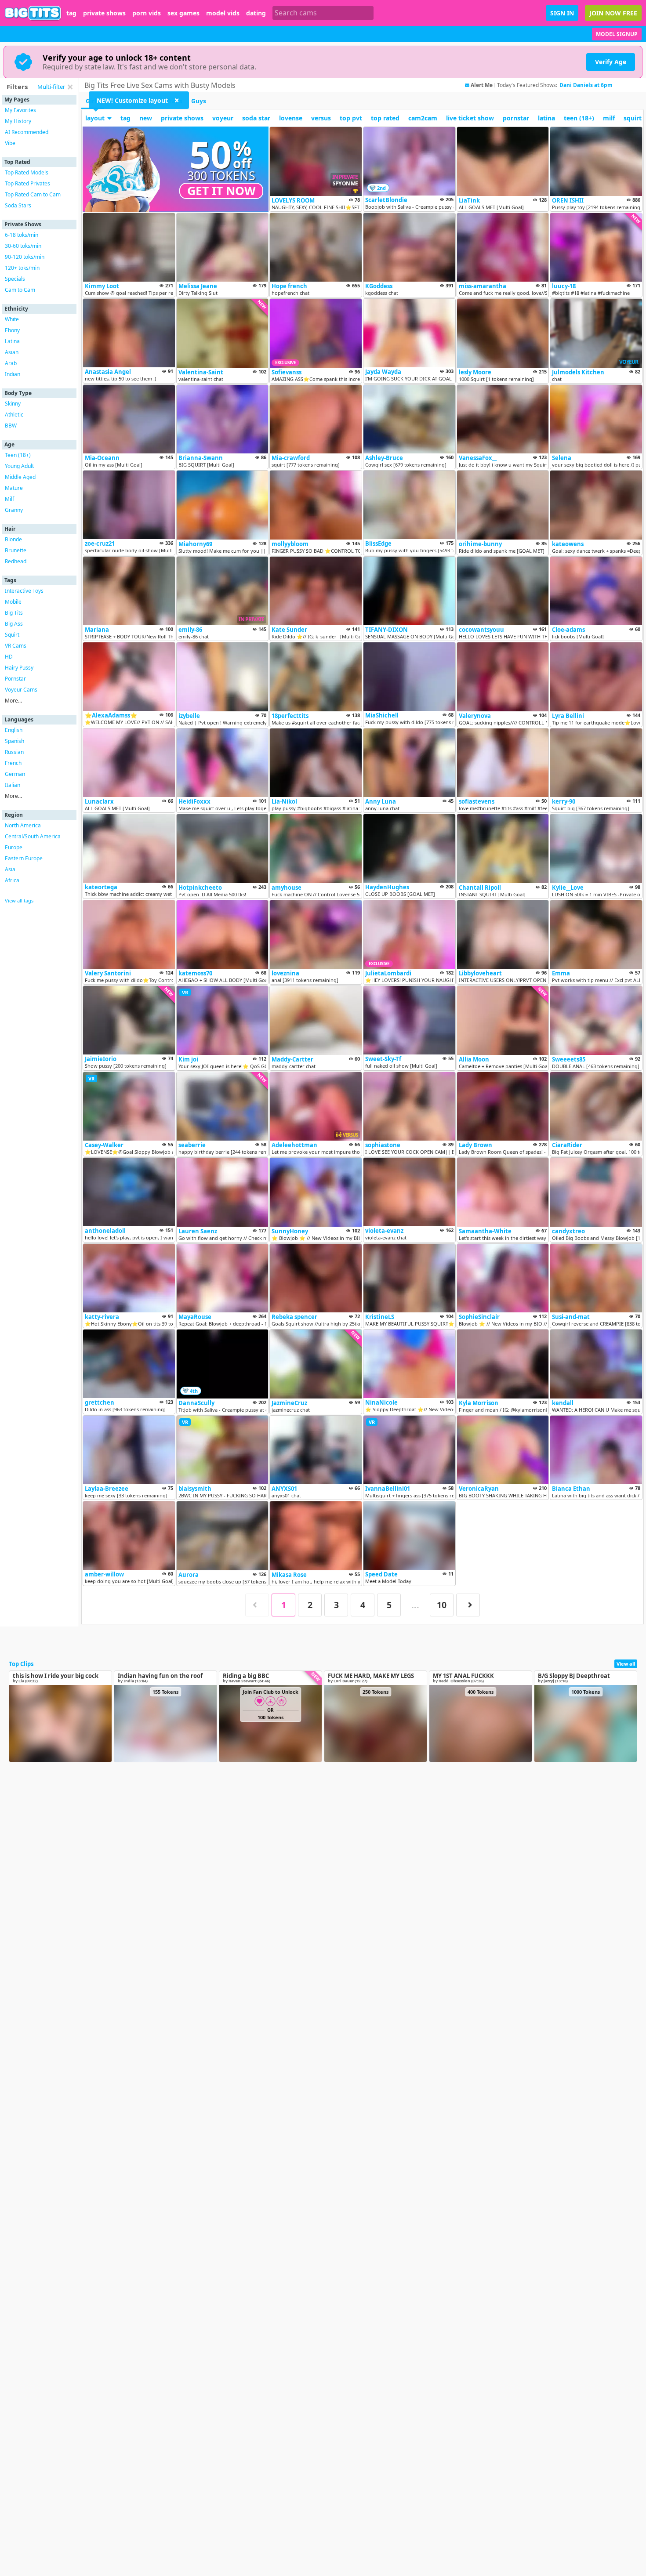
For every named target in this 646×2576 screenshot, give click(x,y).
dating (256, 13)
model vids (223, 13)
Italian (13, 785)
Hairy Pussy (19, 668)
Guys (199, 101)
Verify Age (611, 62)
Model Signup (617, 34)
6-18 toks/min (22, 235)
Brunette (16, 550)
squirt (633, 118)
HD (9, 657)
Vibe (10, 143)
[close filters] (70, 87)
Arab (11, 363)
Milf (9, 499)
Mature (14, 488)
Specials (15, 279)
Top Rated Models (27, 172)
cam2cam (423, 118)
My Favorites (20, 110)
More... (13, 701)
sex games (183, 13)
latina (546, 118)
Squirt (12, 635)
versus (321, 118)
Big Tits (14, 613)
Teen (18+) (18, 455)
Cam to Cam (20, 290)
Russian (14, 752)
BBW (11, 426)
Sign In (562, 13)
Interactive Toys (24, 591)
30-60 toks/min (23, 246)
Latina (12, 341)
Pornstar (15, 679)
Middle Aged (20, 477)
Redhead (16, 561)
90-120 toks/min (25, 257)
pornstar (516, 118)
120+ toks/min (22, 268)
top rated (385, 118)
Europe (14, 847)
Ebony (12, 330)
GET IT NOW (221, 191)
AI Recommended (27, 132)
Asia (10, 869)
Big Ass (14, 624)
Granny (14, 510)
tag (71, 13)
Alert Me (482, 85)
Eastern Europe (24, 858)
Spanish (15, 741)
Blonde (13, 539)
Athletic (14, 415)
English (14, 730)
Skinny (13, 404)
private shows (104, 13)
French (13, 763)
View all (626, 1664)
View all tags (19, 900)
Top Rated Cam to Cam (33, 194)
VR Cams (16, 646)
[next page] (468, 1605)
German (15, 774)
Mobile (13, 602)
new (146, 118)
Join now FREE (613, 13)
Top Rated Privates (27, 183)
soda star (256, 118)
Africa (12, 880)
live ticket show (470, 118)
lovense (291, 118)
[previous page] (257, 1605)
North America (23, 825)
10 (442, 1605)
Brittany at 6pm (580, 85)
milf (609, 118)
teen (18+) (579, 118)
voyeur (223, 118)
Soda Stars (18, 205)
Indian (13, 374)
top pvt (351, 118)
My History (18, 121)
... (415, 1605)
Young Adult (19, 466)
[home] (33, 13)
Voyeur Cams (21, 690)
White (12, 319)
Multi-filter (51, 87)
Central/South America (33, 836)
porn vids (147, 13)
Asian (12, 352)
